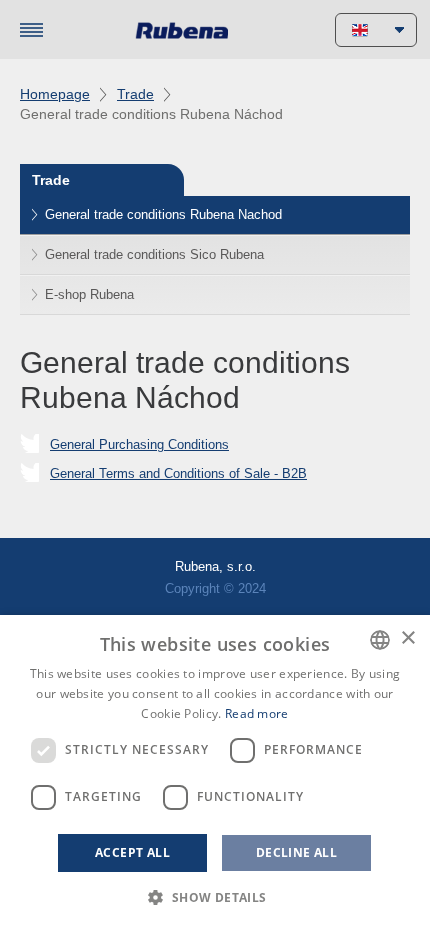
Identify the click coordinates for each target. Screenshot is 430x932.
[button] (214, 897)
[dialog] (215, 773)
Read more (257, 713)
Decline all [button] (296, 852)
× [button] (407, 638)
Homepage (55, 94)
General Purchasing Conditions (139, 444)
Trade (135, 94)
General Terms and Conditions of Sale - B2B (178, 473)
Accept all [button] (132, 852)
